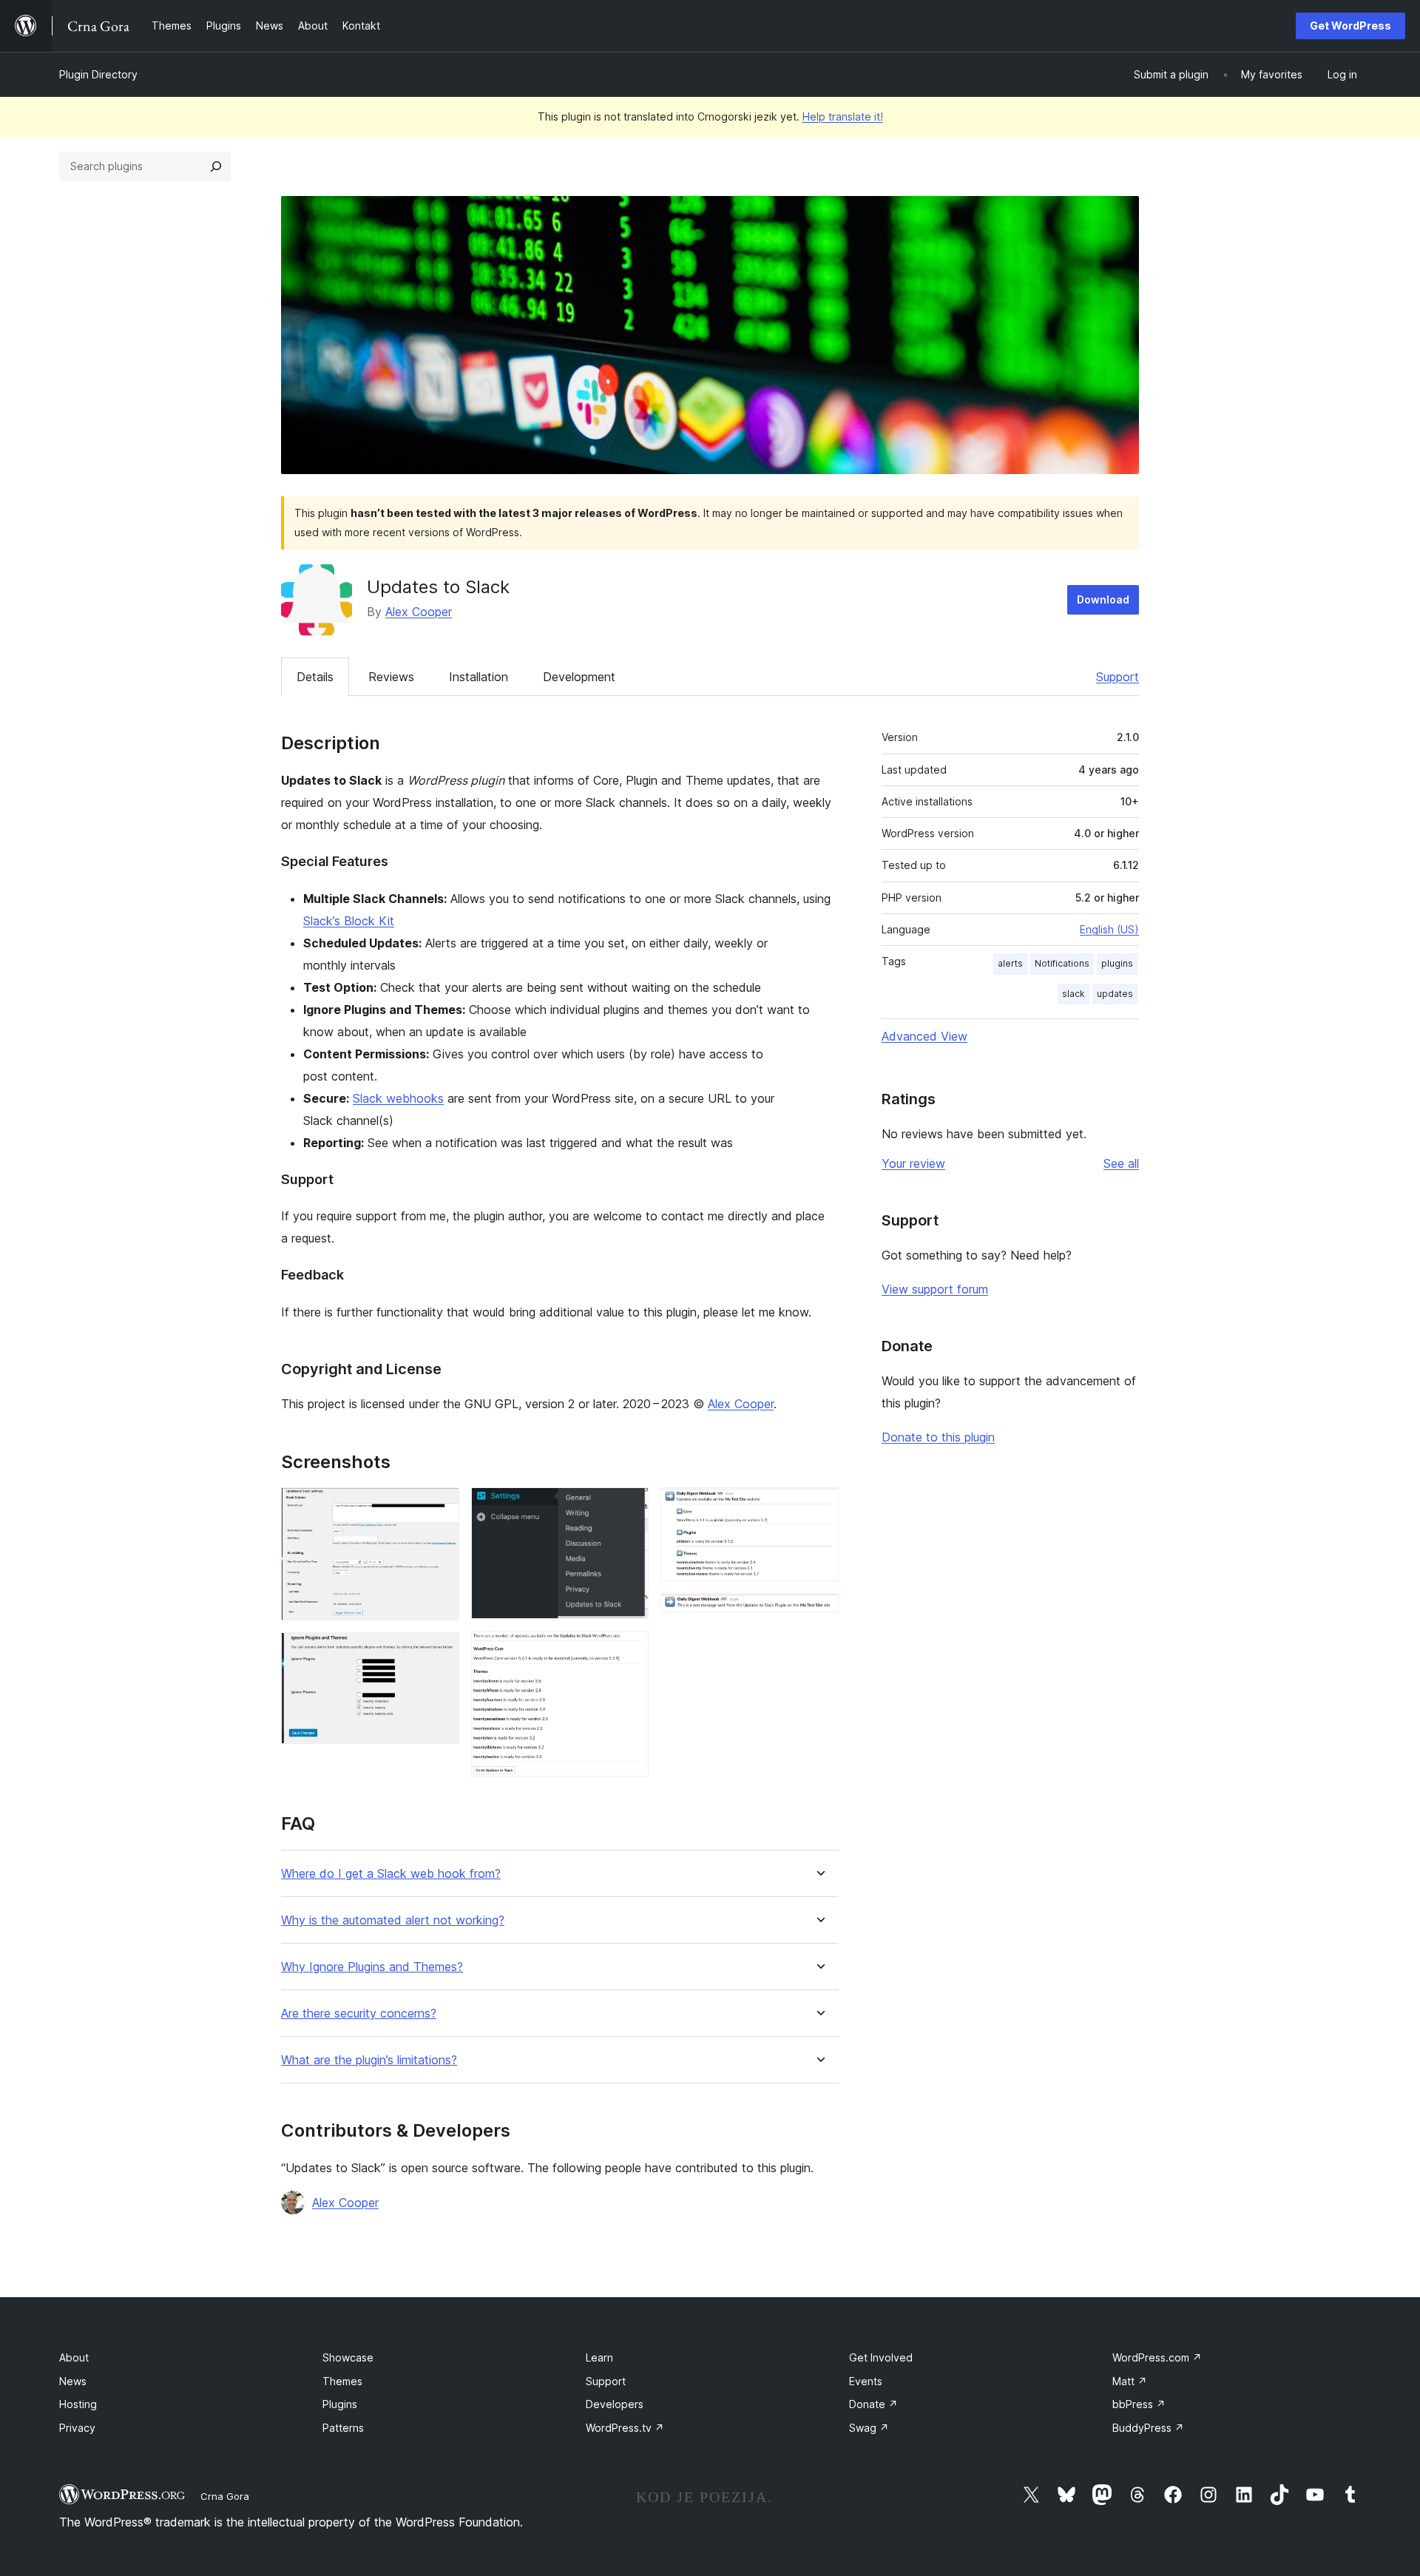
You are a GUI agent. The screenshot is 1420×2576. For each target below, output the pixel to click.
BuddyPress (1148, 2428)
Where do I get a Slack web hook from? (391, 1874)
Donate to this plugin (938, 1437)
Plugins (340, 2404)
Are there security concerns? (359, 2014)
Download (1103, 599)
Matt (1130, 2381)
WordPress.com (1157, 2357)
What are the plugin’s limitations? (369, 2060)
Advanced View (924, 1036)
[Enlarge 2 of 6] (439, 1652)
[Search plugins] (216, 166)
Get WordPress (1350, 26)
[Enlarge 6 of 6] (819, 1613)
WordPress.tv (625, 2428)
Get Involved (881, 2357)
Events (866, 2381)
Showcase (348, 2357)
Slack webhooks (398, 1098)
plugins (1117, 963)
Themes (342, 2381)
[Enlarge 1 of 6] (439, 1507)
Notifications (1062, 963)
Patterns (343, 2428)
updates (1115, 994)
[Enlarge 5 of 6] (819, 1507)
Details (315, 677)
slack (1074, 994)
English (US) (1109, 929)
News (73, 2381)
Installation (479, 677)
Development (579, 677)
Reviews (391, 677)
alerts (1010, 963)
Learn (599, 2357)
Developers (615, 2404)
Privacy (77, 2428)
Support (1118, 677)
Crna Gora (225, 2496)
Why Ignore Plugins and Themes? (372, 1967)
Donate (873, 2404)
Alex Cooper (419, 612)
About (74, 2357)
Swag (869, 2428)
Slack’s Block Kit (349, 921)
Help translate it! (843, 116)
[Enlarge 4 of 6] (629, 1651)
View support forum (935, 1289)
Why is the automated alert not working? (393, 1920)
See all (1121, 1163)
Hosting (78, 2404)
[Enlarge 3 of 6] (629, 1507)
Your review (913, 1163)
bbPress (1139, 2404)
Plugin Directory (98, 74)
